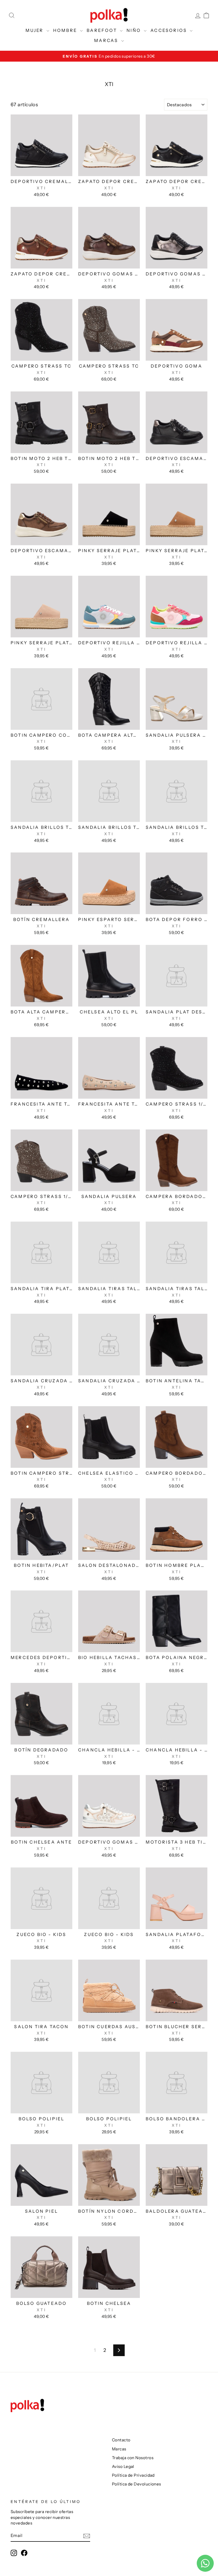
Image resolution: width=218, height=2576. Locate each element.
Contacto (121, 2440)
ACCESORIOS (169, 30)
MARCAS (107, 40)
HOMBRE (66, 30)
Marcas (119, 2449)
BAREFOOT (103, 30)
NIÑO (135, 30)
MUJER (35, 30)
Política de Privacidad (133, 2475)
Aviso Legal (123, 2466)
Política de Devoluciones (137, 2484)
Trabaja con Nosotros (133, 2458)
